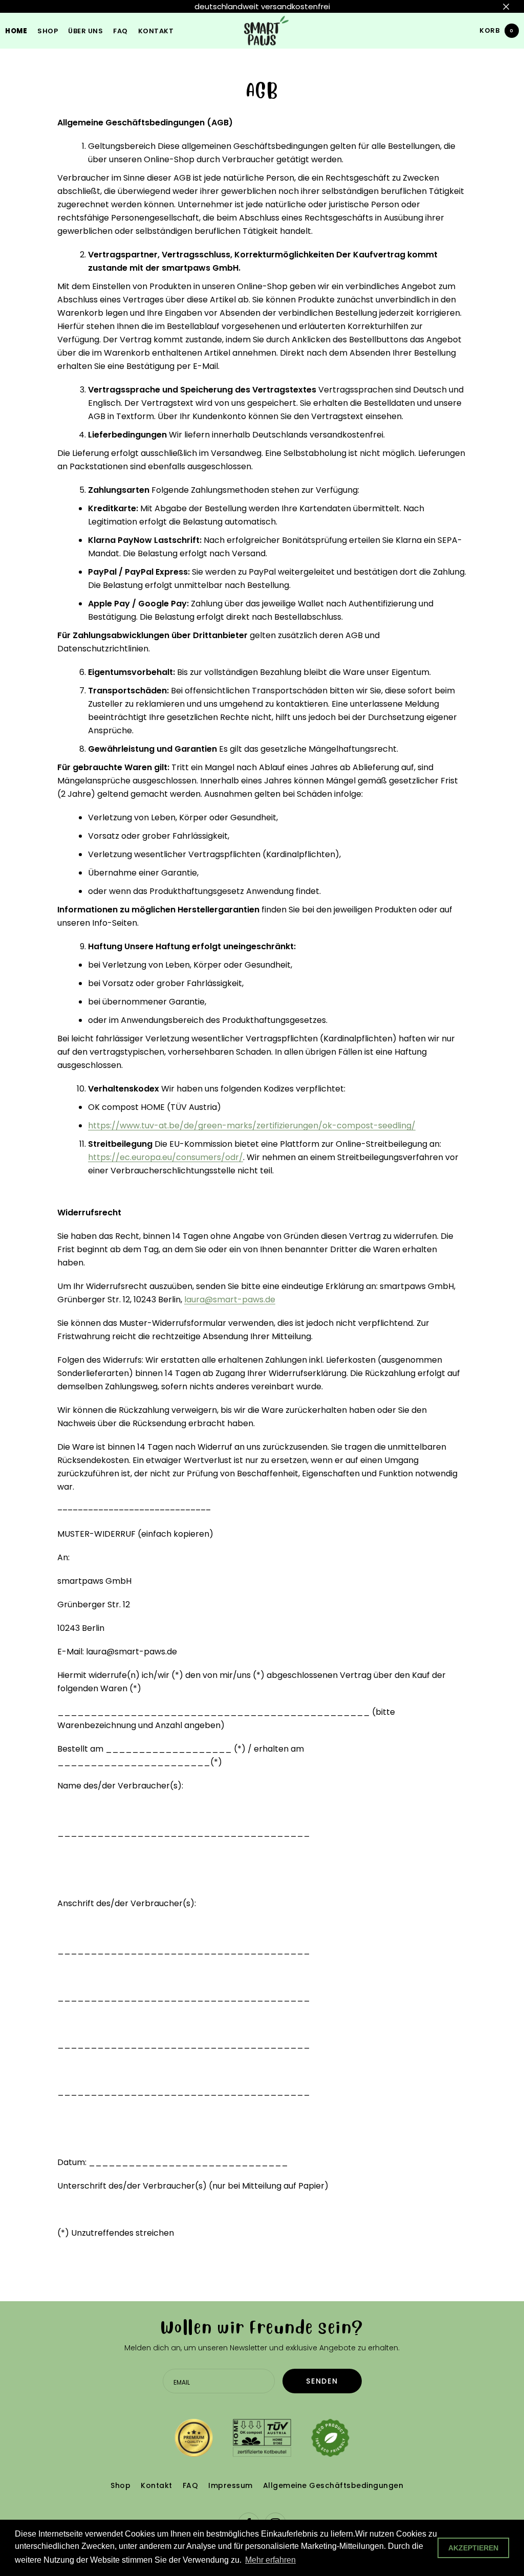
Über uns (85, 31)
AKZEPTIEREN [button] (473, 2548)
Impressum (231, 2485)
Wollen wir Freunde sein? (262, 2327)
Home (16, 31)
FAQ (121, 31)
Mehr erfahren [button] (270, 2560)
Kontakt (156, 31)
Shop (48, 31)
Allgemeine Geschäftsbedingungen (333, 2485)
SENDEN (322, 2381)
